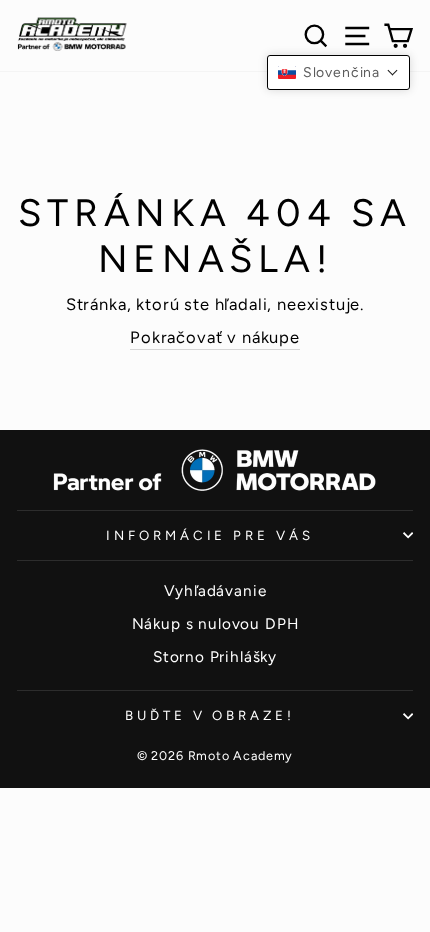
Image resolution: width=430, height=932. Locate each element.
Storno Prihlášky (215, 656)
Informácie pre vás (210, 535)
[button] (338, 72)
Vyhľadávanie (215, 590)
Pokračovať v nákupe (215, 337)
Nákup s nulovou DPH (215, 623)
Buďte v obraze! (210, 715)
